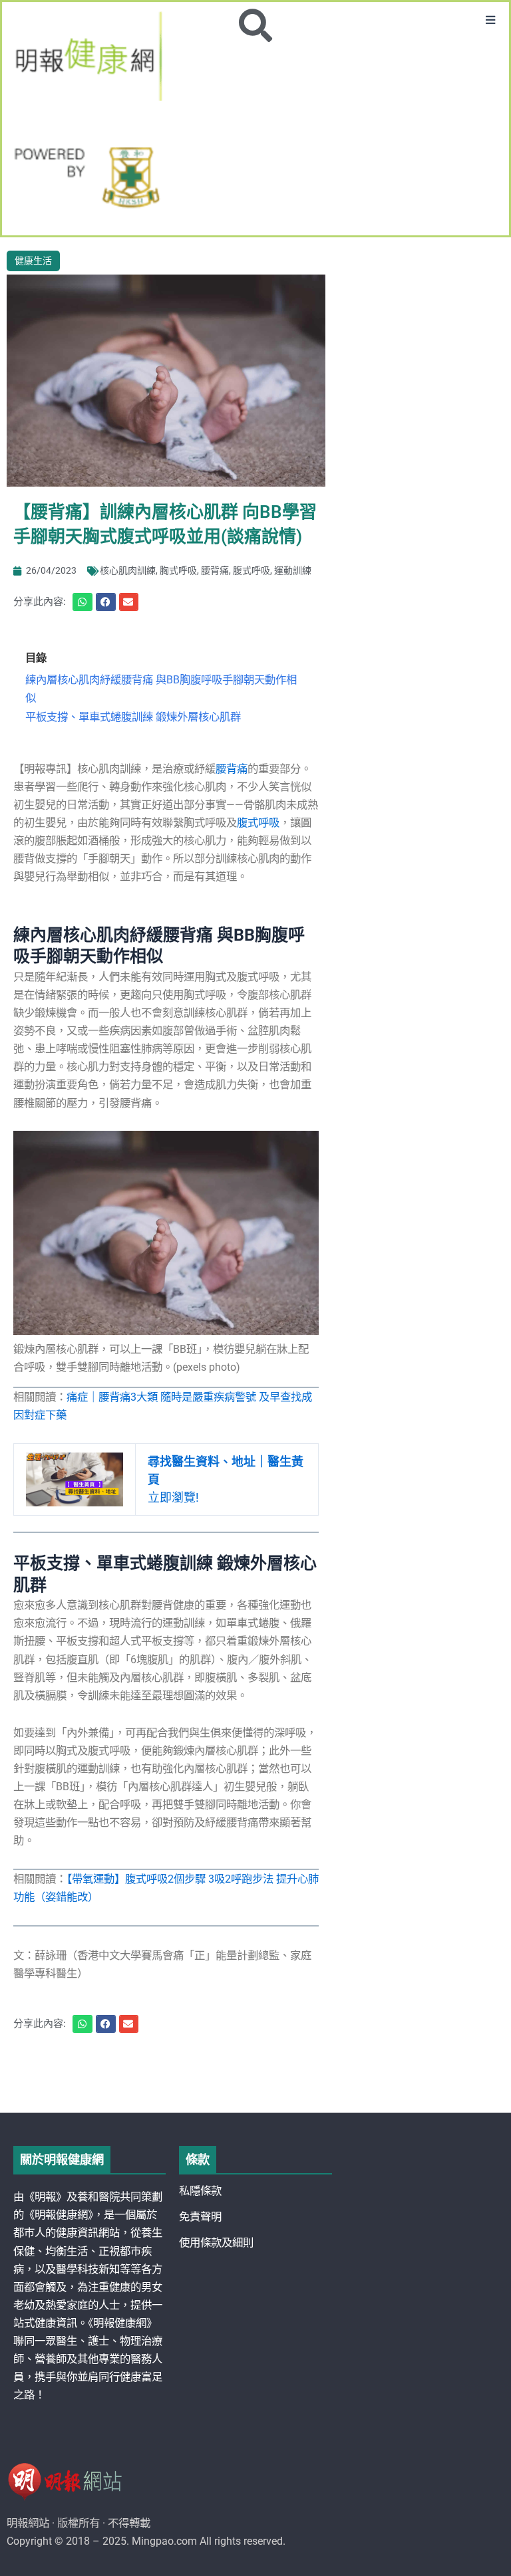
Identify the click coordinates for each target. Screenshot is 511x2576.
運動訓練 (293, 570)
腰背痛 (215, 570)
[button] (491, 20)
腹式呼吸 (252, 570)
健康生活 (33, 261)
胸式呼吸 (178, 570)
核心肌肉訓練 (128, 570)
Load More (255, 2075)
